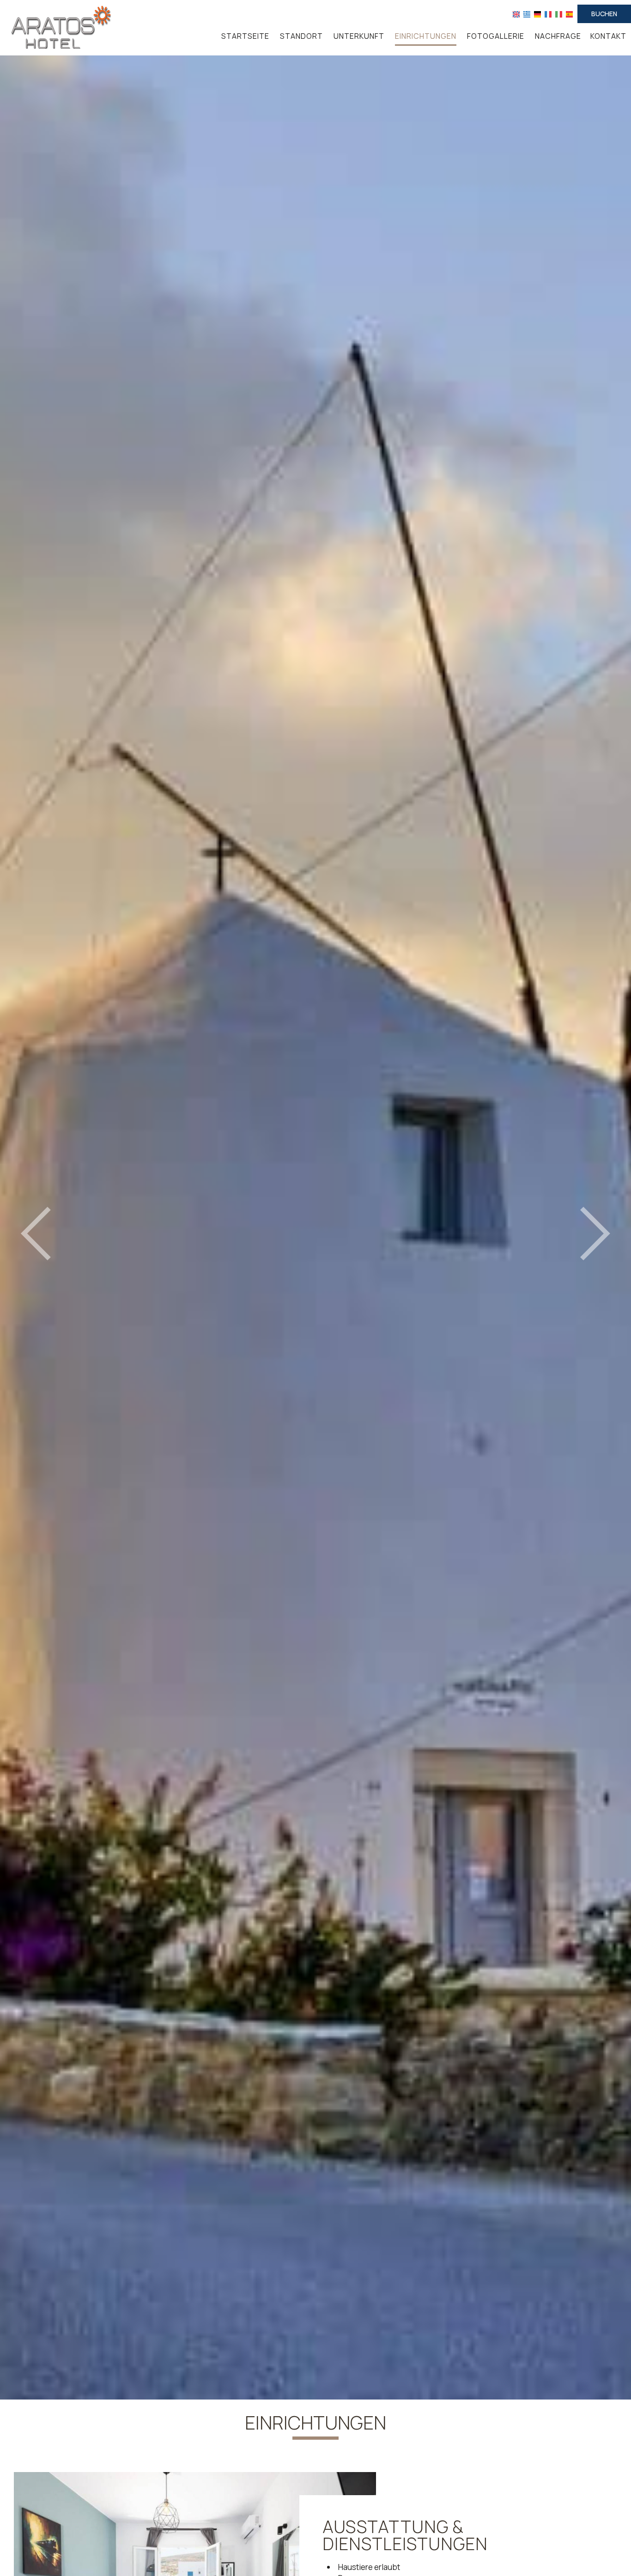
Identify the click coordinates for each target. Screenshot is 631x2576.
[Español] (569, 14)
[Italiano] (559, 14)
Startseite (245, 36)
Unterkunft (359, 36)
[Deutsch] (537, 14)
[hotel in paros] (58, 27)
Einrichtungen (426, 36)
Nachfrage (558, 36)
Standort (301, 36)
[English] (516, 14)
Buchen (604, 14)
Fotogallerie (496, 36)
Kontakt (608, 36)
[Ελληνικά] (527, 14)
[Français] (548, 14)
